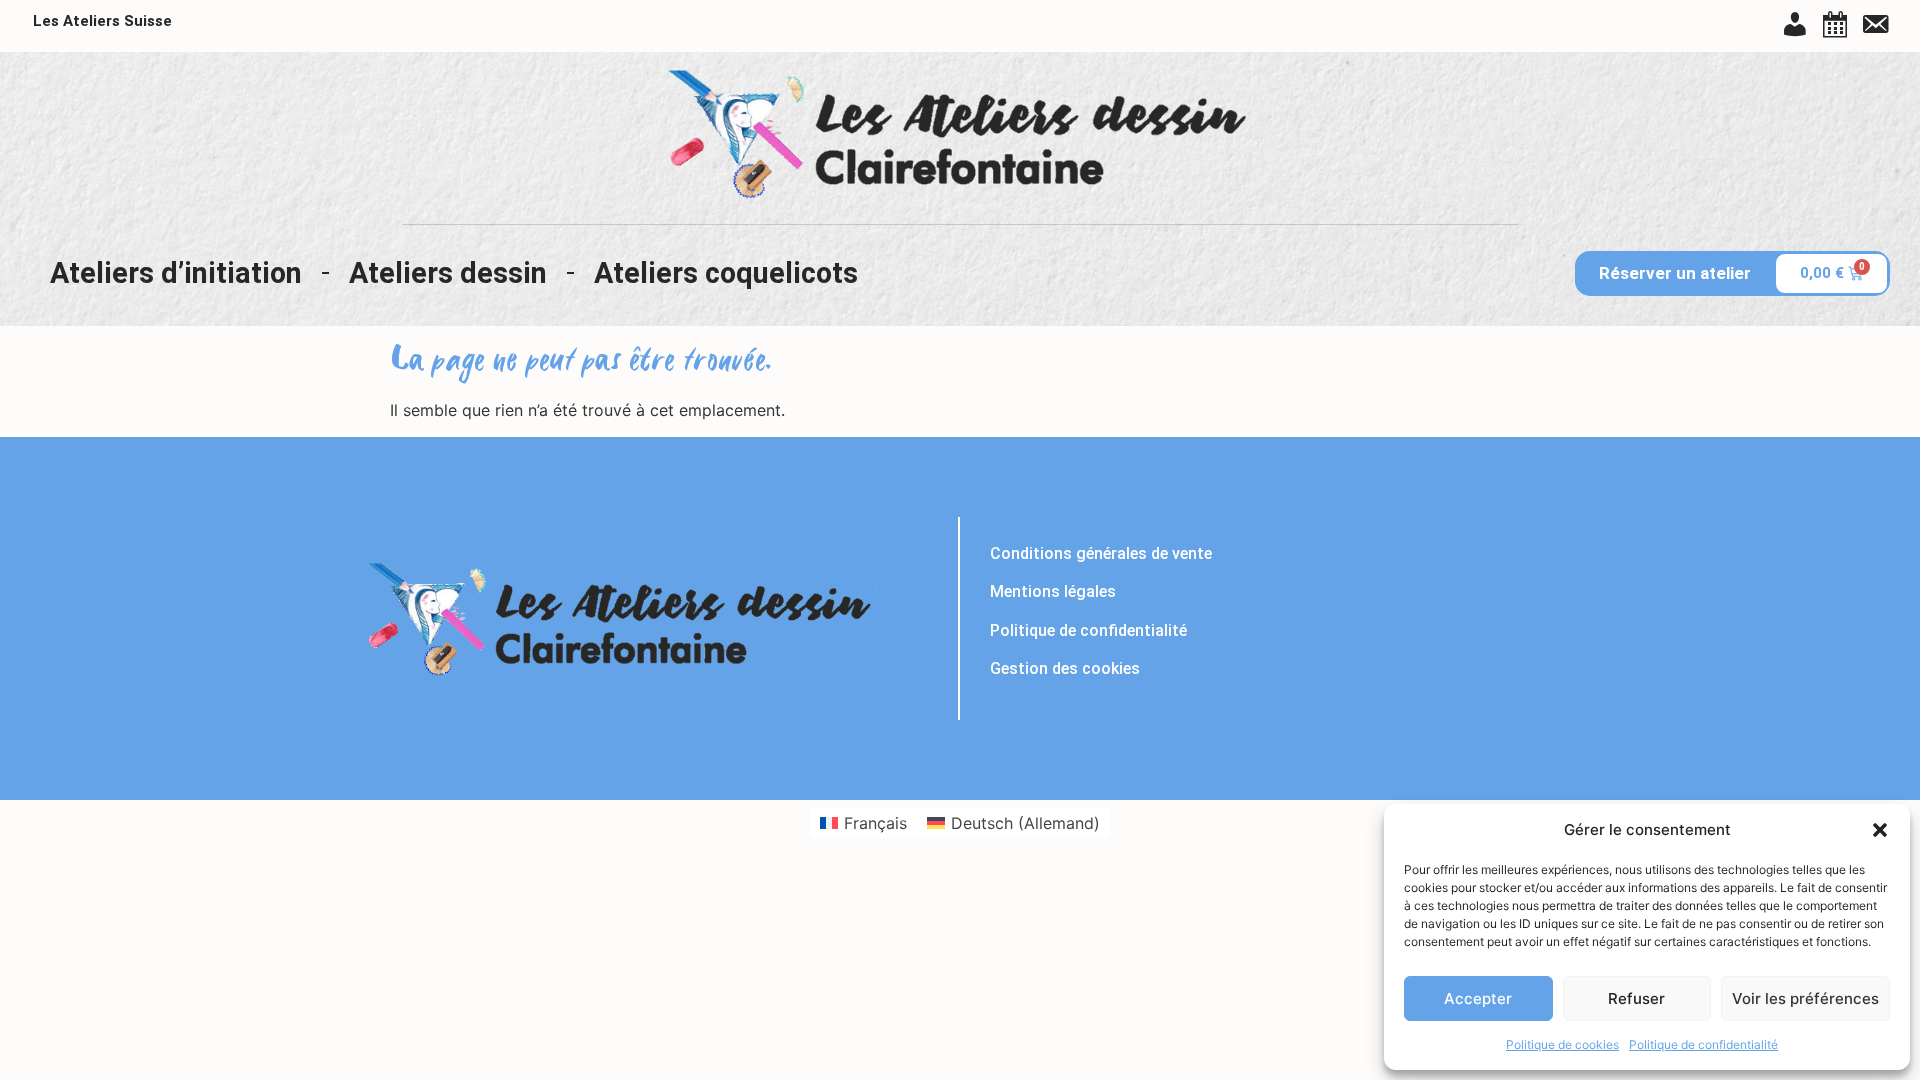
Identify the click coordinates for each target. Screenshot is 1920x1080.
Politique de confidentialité (1703, 1044)
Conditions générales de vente (1101, 553)
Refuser (1636, 998)
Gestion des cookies (1065, 668)
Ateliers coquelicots (726, 273)
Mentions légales (1053, 591)
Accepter (1478, 998)
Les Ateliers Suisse (102, 21)
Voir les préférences (1805, 998)
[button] (1880, 830)
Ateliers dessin (448, 273)
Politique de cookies (1562, 1044)
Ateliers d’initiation (176, 273)
